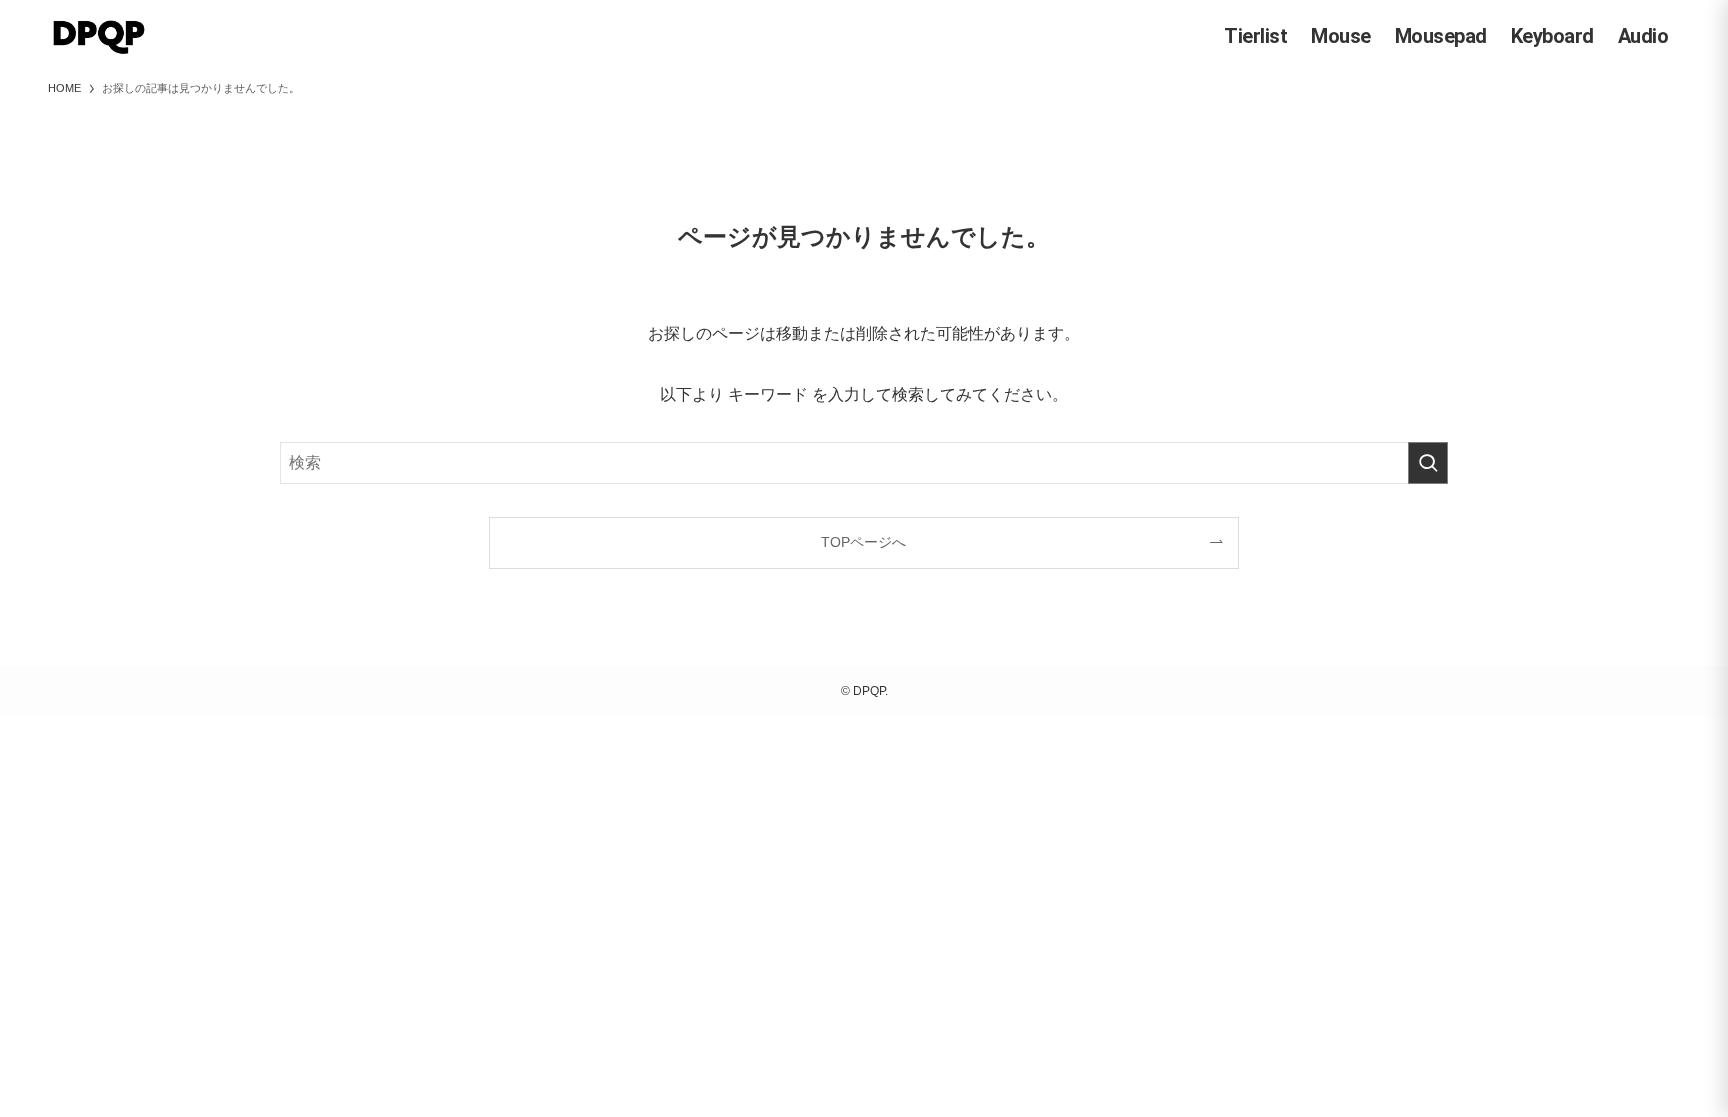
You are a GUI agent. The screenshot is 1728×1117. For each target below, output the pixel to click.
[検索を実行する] (1428, 463)
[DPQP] (99, 36)
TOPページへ (863, 542)
